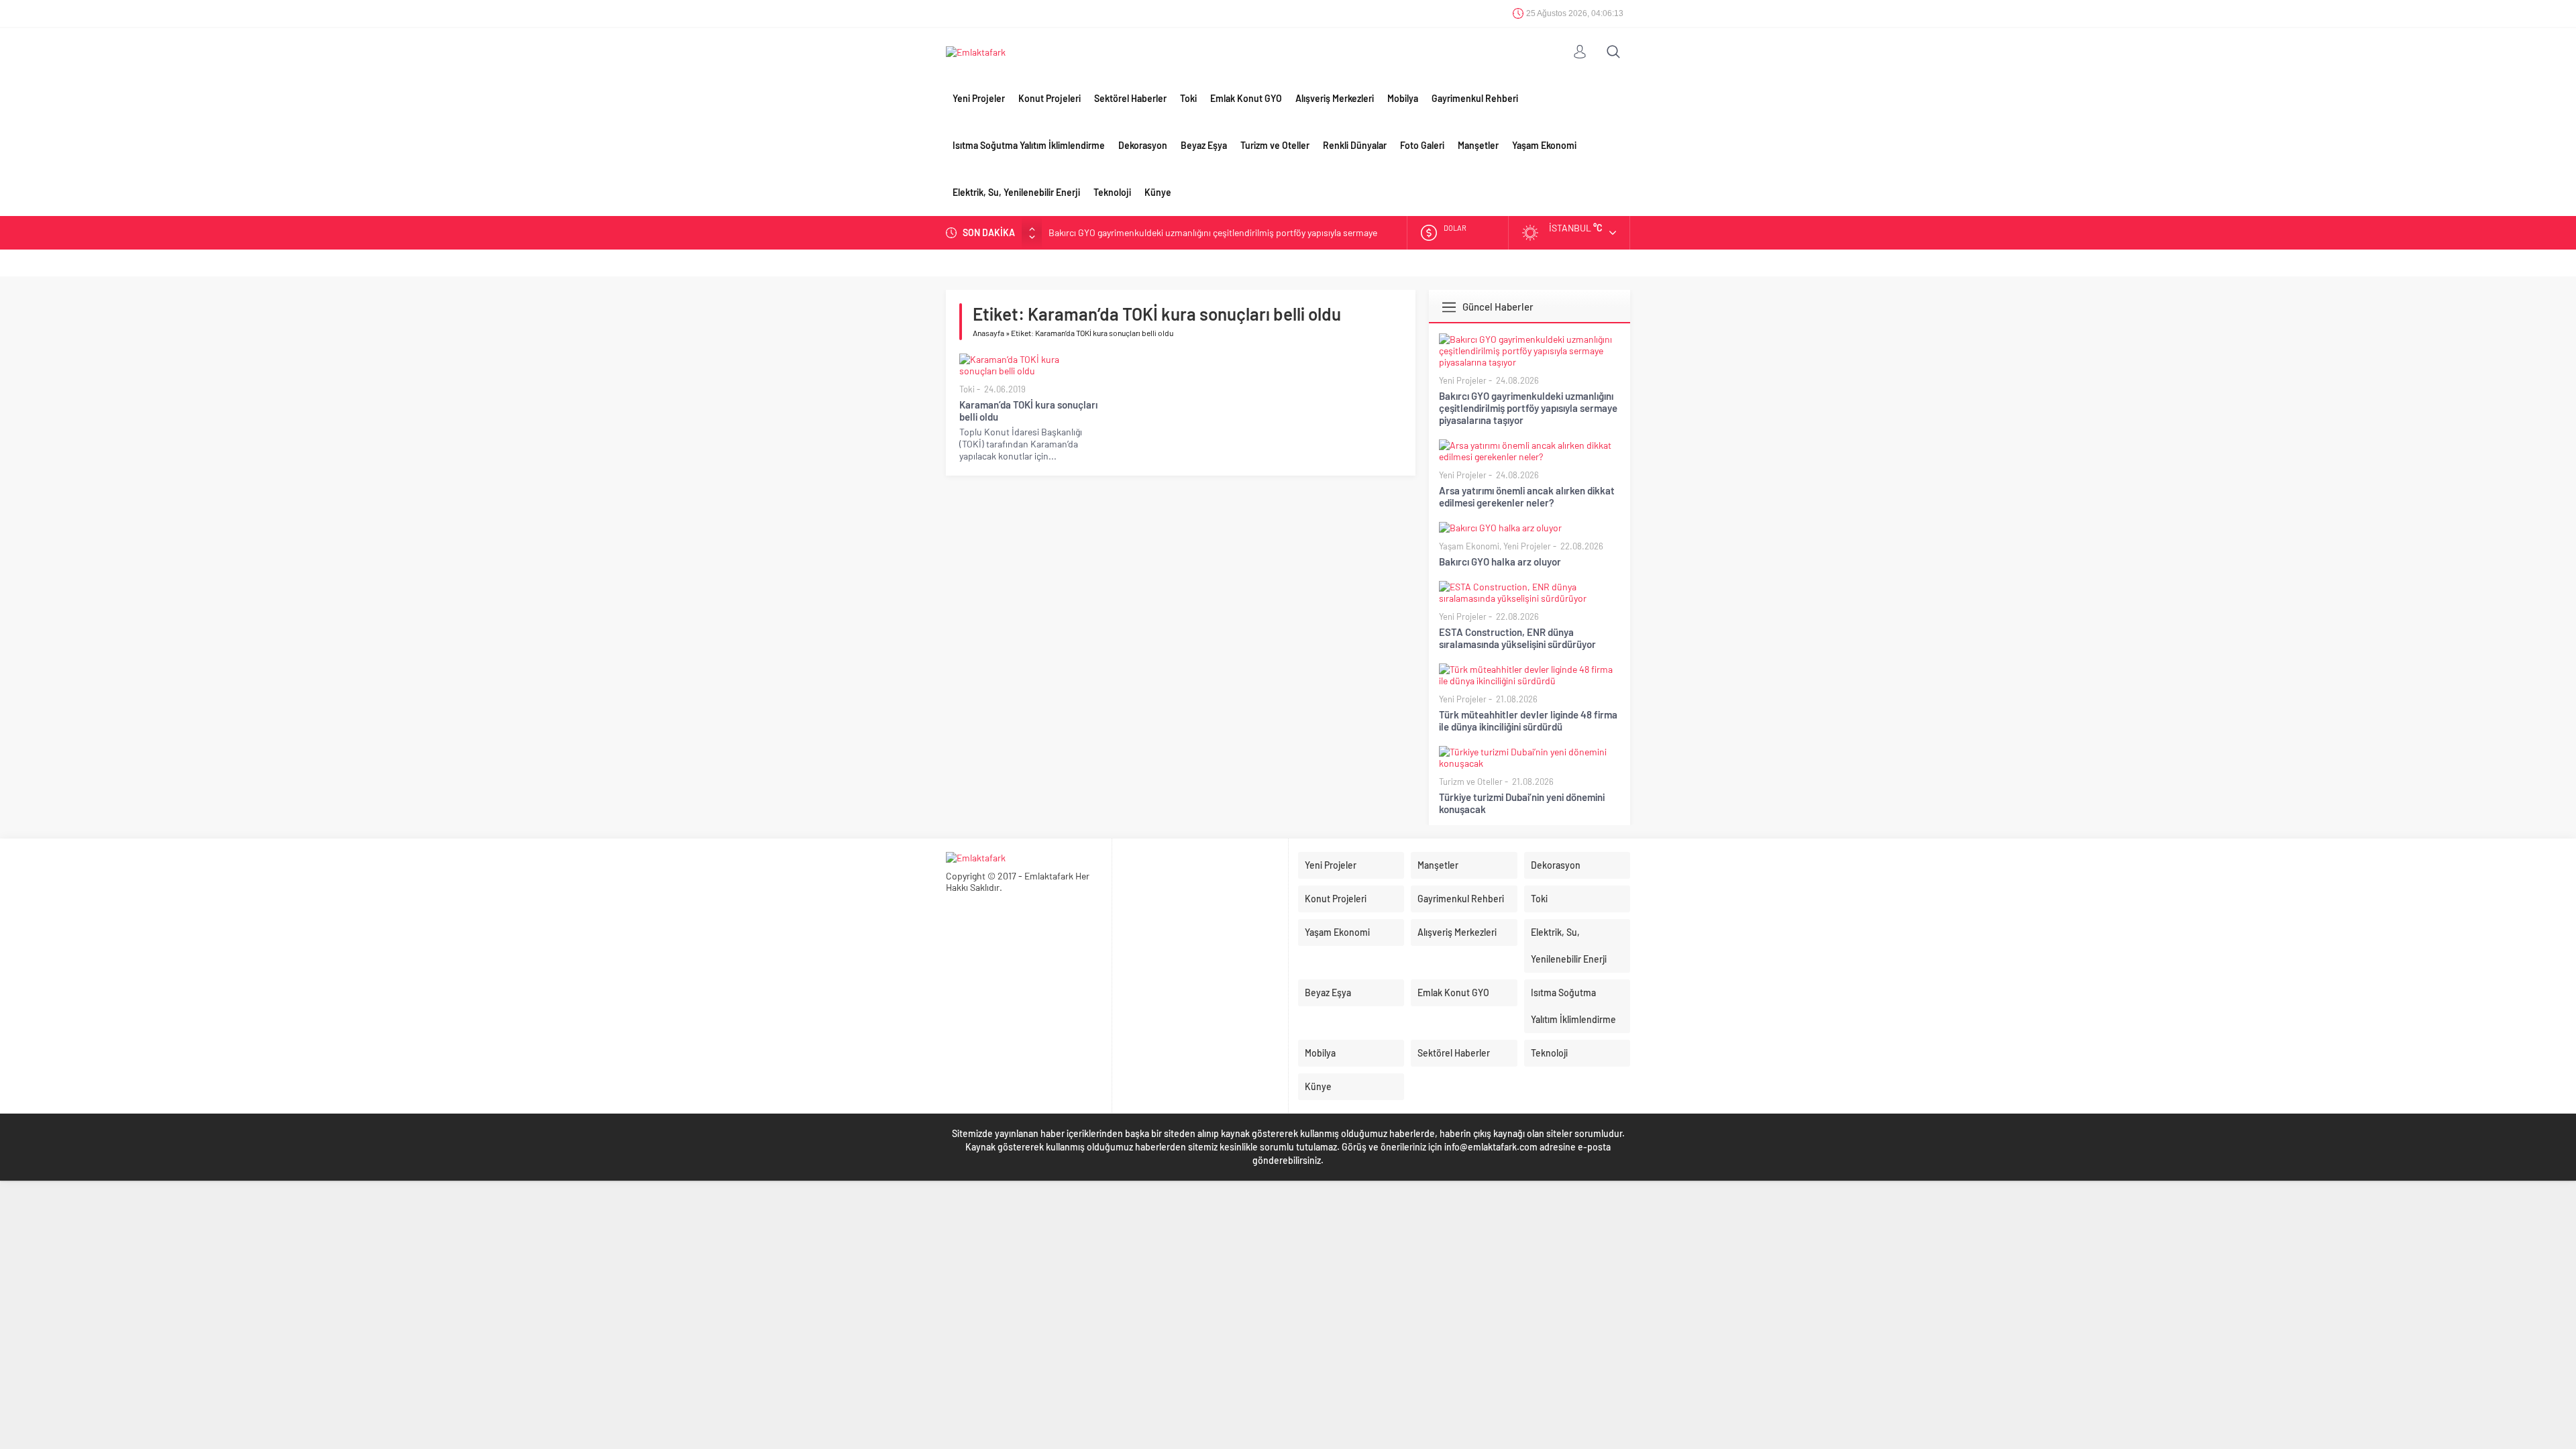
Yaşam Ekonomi (1544, 145)
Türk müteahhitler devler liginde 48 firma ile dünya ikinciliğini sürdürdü (1528, 720)
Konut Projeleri (1050, 98)
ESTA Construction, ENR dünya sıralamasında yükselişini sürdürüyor (1517, 638)
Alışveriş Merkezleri (1335, 98)
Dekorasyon (1143, 145)
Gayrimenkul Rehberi (1475, 98)
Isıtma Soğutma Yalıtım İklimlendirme (1029, 145)
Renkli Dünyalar (1355, 145)
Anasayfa (988, 333)
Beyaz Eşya (1204, 145)
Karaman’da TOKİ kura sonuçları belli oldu (1028, 411)
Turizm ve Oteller (1275, 145)
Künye (1158, 192)
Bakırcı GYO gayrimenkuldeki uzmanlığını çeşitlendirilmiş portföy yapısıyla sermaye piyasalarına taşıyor (1528, 408)
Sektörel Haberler (1130, 98)
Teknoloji (1112, 192)
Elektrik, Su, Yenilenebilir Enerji (1016, 192)
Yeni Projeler (979, 98)
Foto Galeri (1422, 145)
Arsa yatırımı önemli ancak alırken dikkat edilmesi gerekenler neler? (1527, 496)
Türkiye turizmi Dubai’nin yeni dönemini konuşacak (1522, 803)
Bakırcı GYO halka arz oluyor (1500, 561)
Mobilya (1403, 98)
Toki (1188, 98)
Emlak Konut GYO (1246, 98)
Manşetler (1478, 145)
